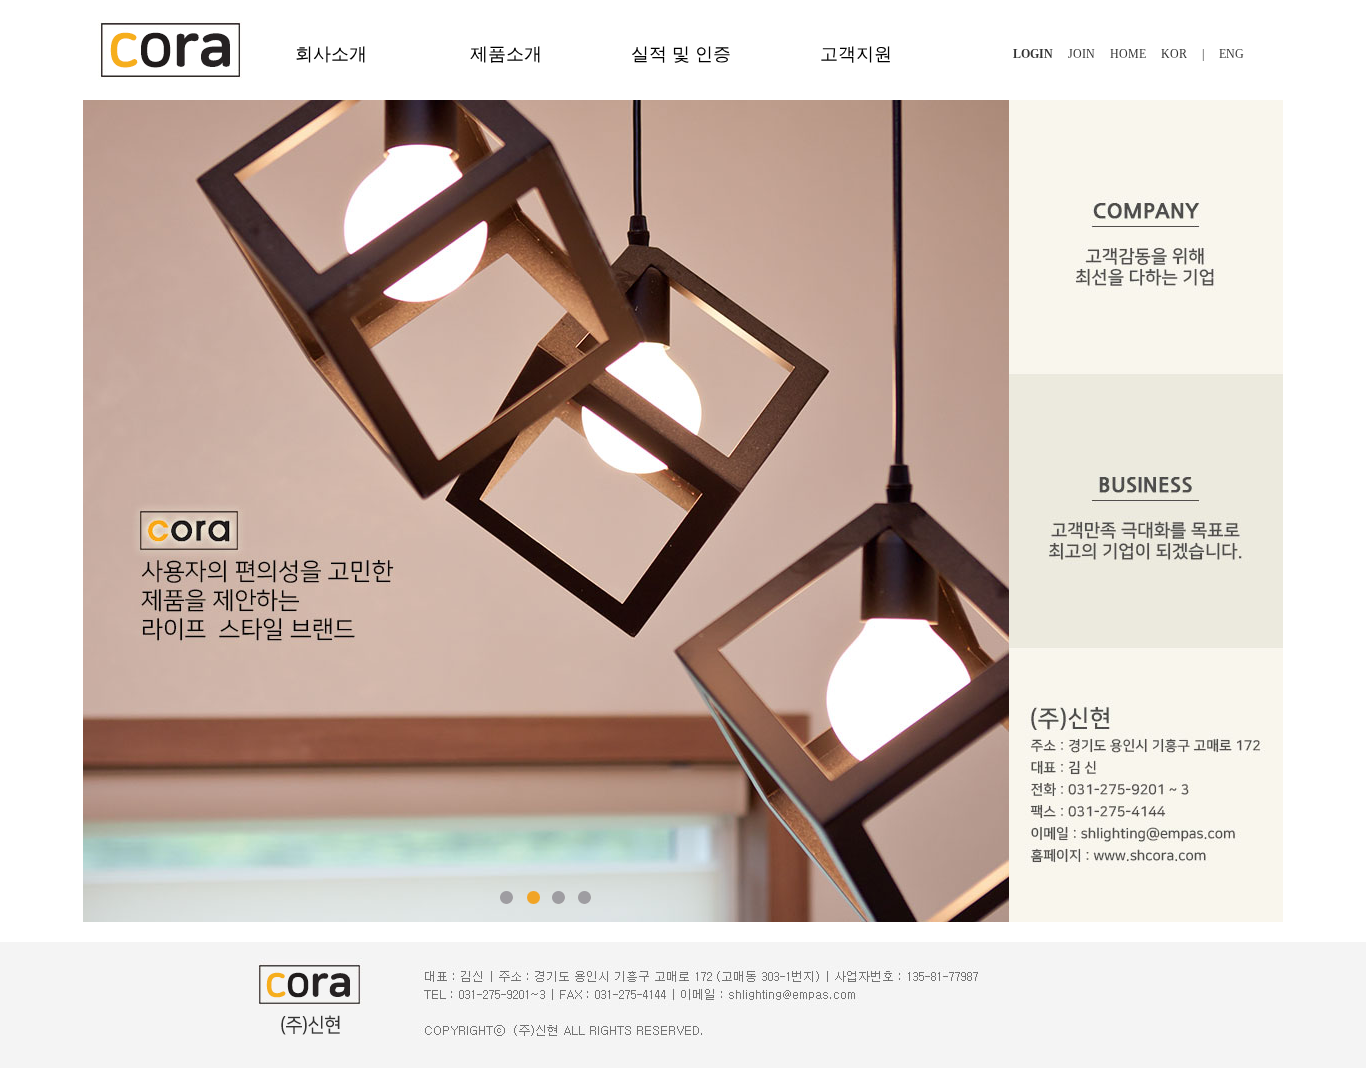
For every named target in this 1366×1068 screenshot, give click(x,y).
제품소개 (506, 54)
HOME (1128, 54)
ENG (1231, 54)
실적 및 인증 (681, 54)
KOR (1174, 54)
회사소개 (331, 54)
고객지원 (856, 54)
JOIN (1081, 54)
